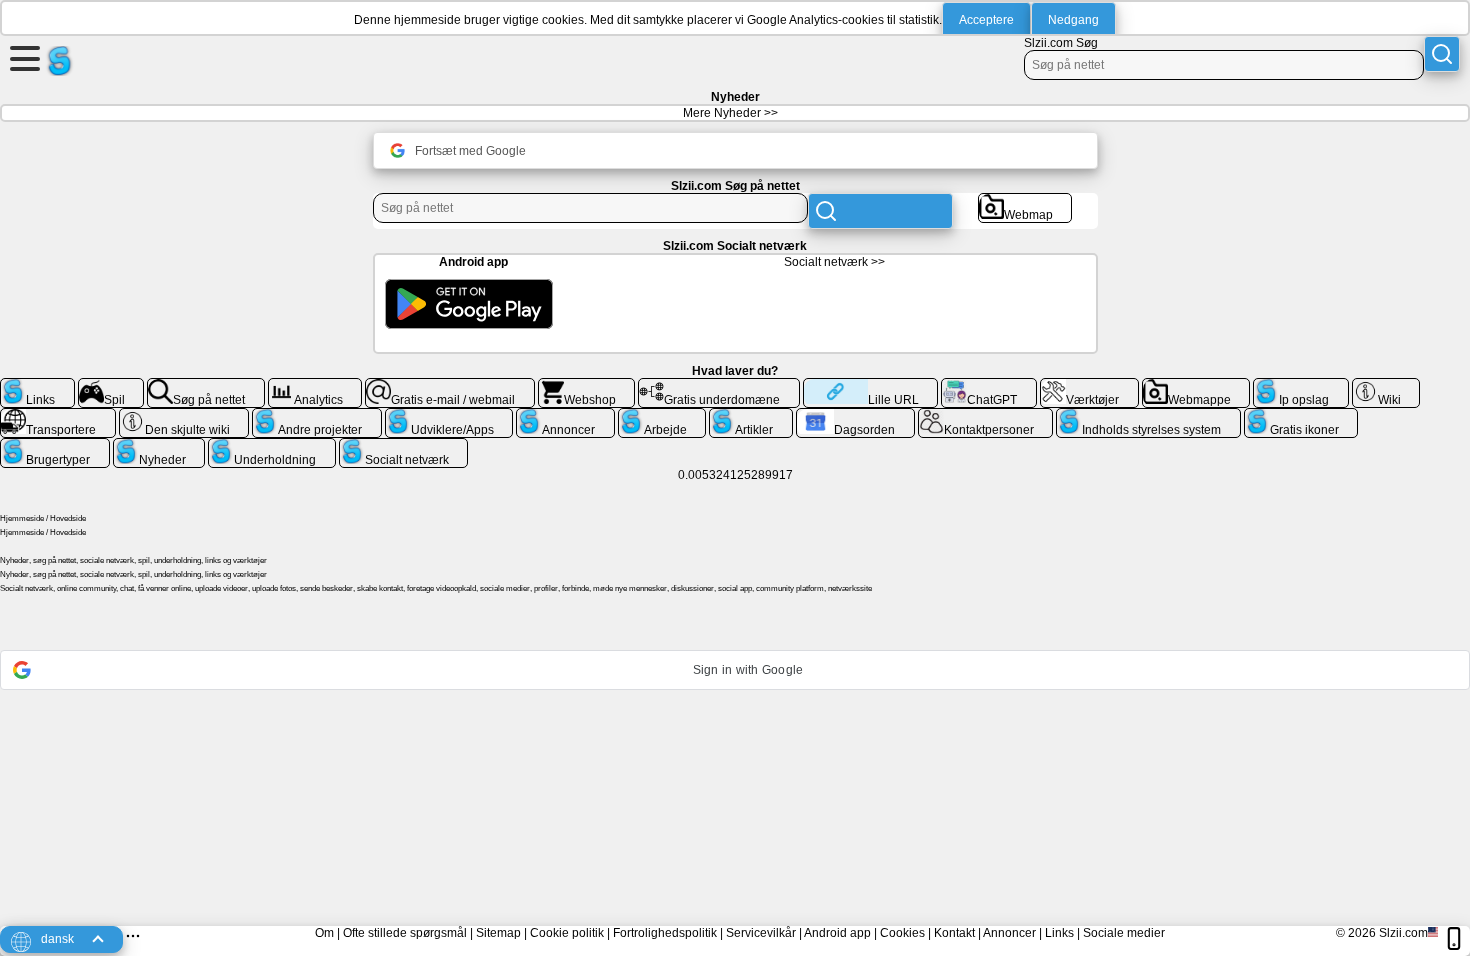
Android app (837, 933)
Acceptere (986, 20)
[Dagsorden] (855, 416)
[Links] (37, 386)
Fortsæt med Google (470, 151)
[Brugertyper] (55, 446)
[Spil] (111, 386)
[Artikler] (751, 416)
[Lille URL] (870, 386)
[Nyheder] (159, 446)
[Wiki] (1386, 386)
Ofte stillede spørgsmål (405, 933)
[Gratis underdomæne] (719, 386)
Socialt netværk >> (834, 262)
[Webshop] (587, 386)
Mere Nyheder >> (730, 113)
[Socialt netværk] (404, 446)
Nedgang (1073, 20)
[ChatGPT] (989, 386)
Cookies (902, 933)
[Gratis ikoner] (1301, 416)
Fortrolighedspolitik (665, 933)
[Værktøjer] (1089, 386)
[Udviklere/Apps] (449, 416)
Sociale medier (1124, 933)
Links (1059, 933)
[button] (735, 670)
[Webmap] (1025, 201)
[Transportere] (58, 416)
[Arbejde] (662, 416)
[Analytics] (315, 386)
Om (324, 933)
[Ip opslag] (1301, 386)
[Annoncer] (565, 416)
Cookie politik (567, 933)
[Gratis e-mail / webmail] (450, 386)
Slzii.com (1403, 933)
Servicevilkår (761, 933)
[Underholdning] (272, 446)
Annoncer (1009, 933)
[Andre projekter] (317, 416)
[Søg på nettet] (206, 386)
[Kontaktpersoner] (986, 416)
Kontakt (954, 933)
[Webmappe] (1196, 386)
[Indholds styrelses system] (1148, 416)
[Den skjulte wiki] (184, 416)
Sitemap (498, 933)
